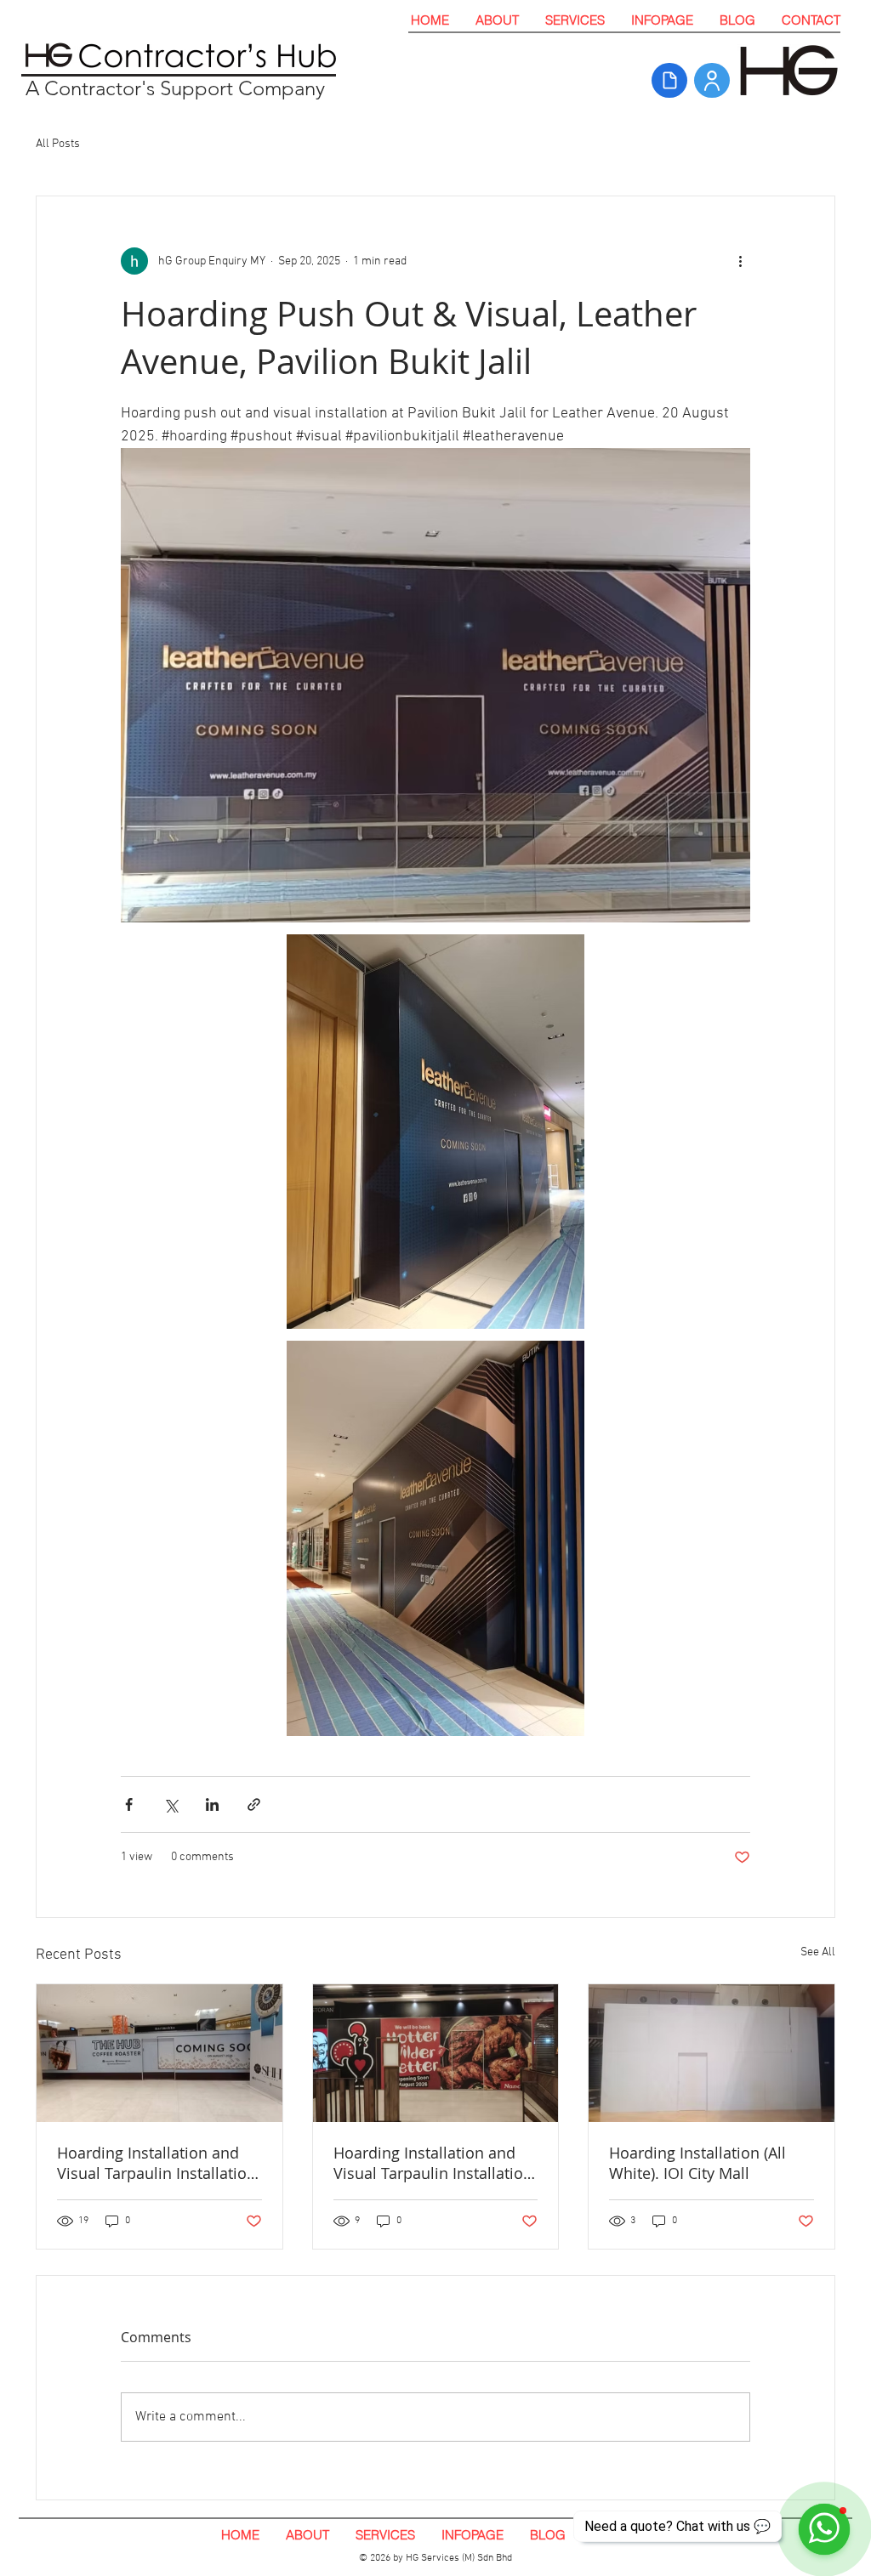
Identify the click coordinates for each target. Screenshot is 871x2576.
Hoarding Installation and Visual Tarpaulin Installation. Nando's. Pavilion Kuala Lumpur (435, 2163)
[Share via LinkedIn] (212, 1804)
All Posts (58, 144)
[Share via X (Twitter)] (171, 1804)
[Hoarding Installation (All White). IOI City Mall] (712, 2053)
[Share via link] (254, 1804)
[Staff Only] (712, 80)
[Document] (669, 80)
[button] (575, 20)
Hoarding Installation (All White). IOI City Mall (697, 2163)
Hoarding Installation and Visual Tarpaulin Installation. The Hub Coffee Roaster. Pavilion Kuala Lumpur (159, 2163)
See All (818, 1952)
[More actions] (740, 261)
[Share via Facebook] (129, 1804)
